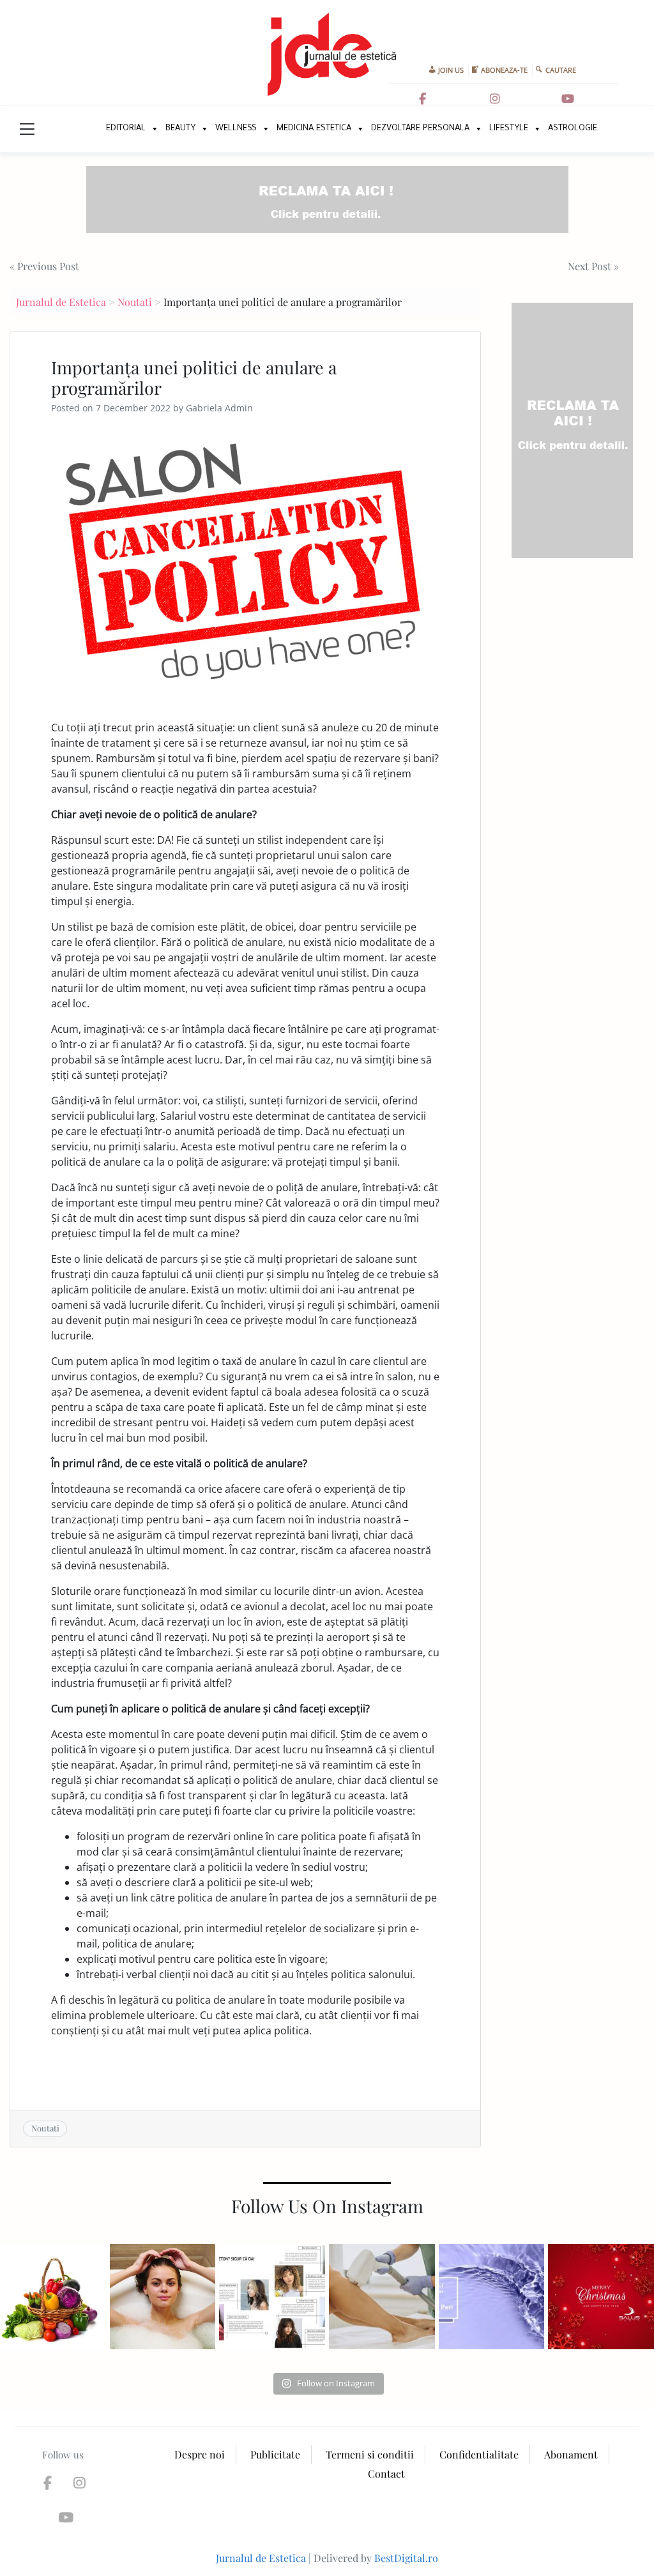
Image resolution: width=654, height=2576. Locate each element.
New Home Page (83, 129)
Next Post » (593, 266)
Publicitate (275, 2454)
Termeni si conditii (370, 2454)
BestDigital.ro (406, 2558)
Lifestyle (509, 129)
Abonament (571, 2454)
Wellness (236, 129)
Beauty (180, 129)
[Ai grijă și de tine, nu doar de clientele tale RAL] (163, 2297)
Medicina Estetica (314, 129)
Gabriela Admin (219, 408)
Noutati (135, 302)
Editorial (126, 129)
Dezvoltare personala (420, 129)
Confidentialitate (479, 2454)
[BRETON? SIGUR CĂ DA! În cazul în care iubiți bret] (272, 2297)
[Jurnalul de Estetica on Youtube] (568, 99)
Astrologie (573, 129)
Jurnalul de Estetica (61, 302)
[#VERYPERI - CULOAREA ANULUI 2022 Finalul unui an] (492, 2297)
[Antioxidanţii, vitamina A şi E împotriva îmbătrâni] (53, 2297)
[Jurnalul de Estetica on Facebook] (423, 99)
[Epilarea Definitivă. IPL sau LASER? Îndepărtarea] (382, 2297)
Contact (386, 2473)
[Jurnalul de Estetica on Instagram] (495, 99)
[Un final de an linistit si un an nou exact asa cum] (601, 2297)
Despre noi (200, 2454)
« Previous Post (44, 266)
